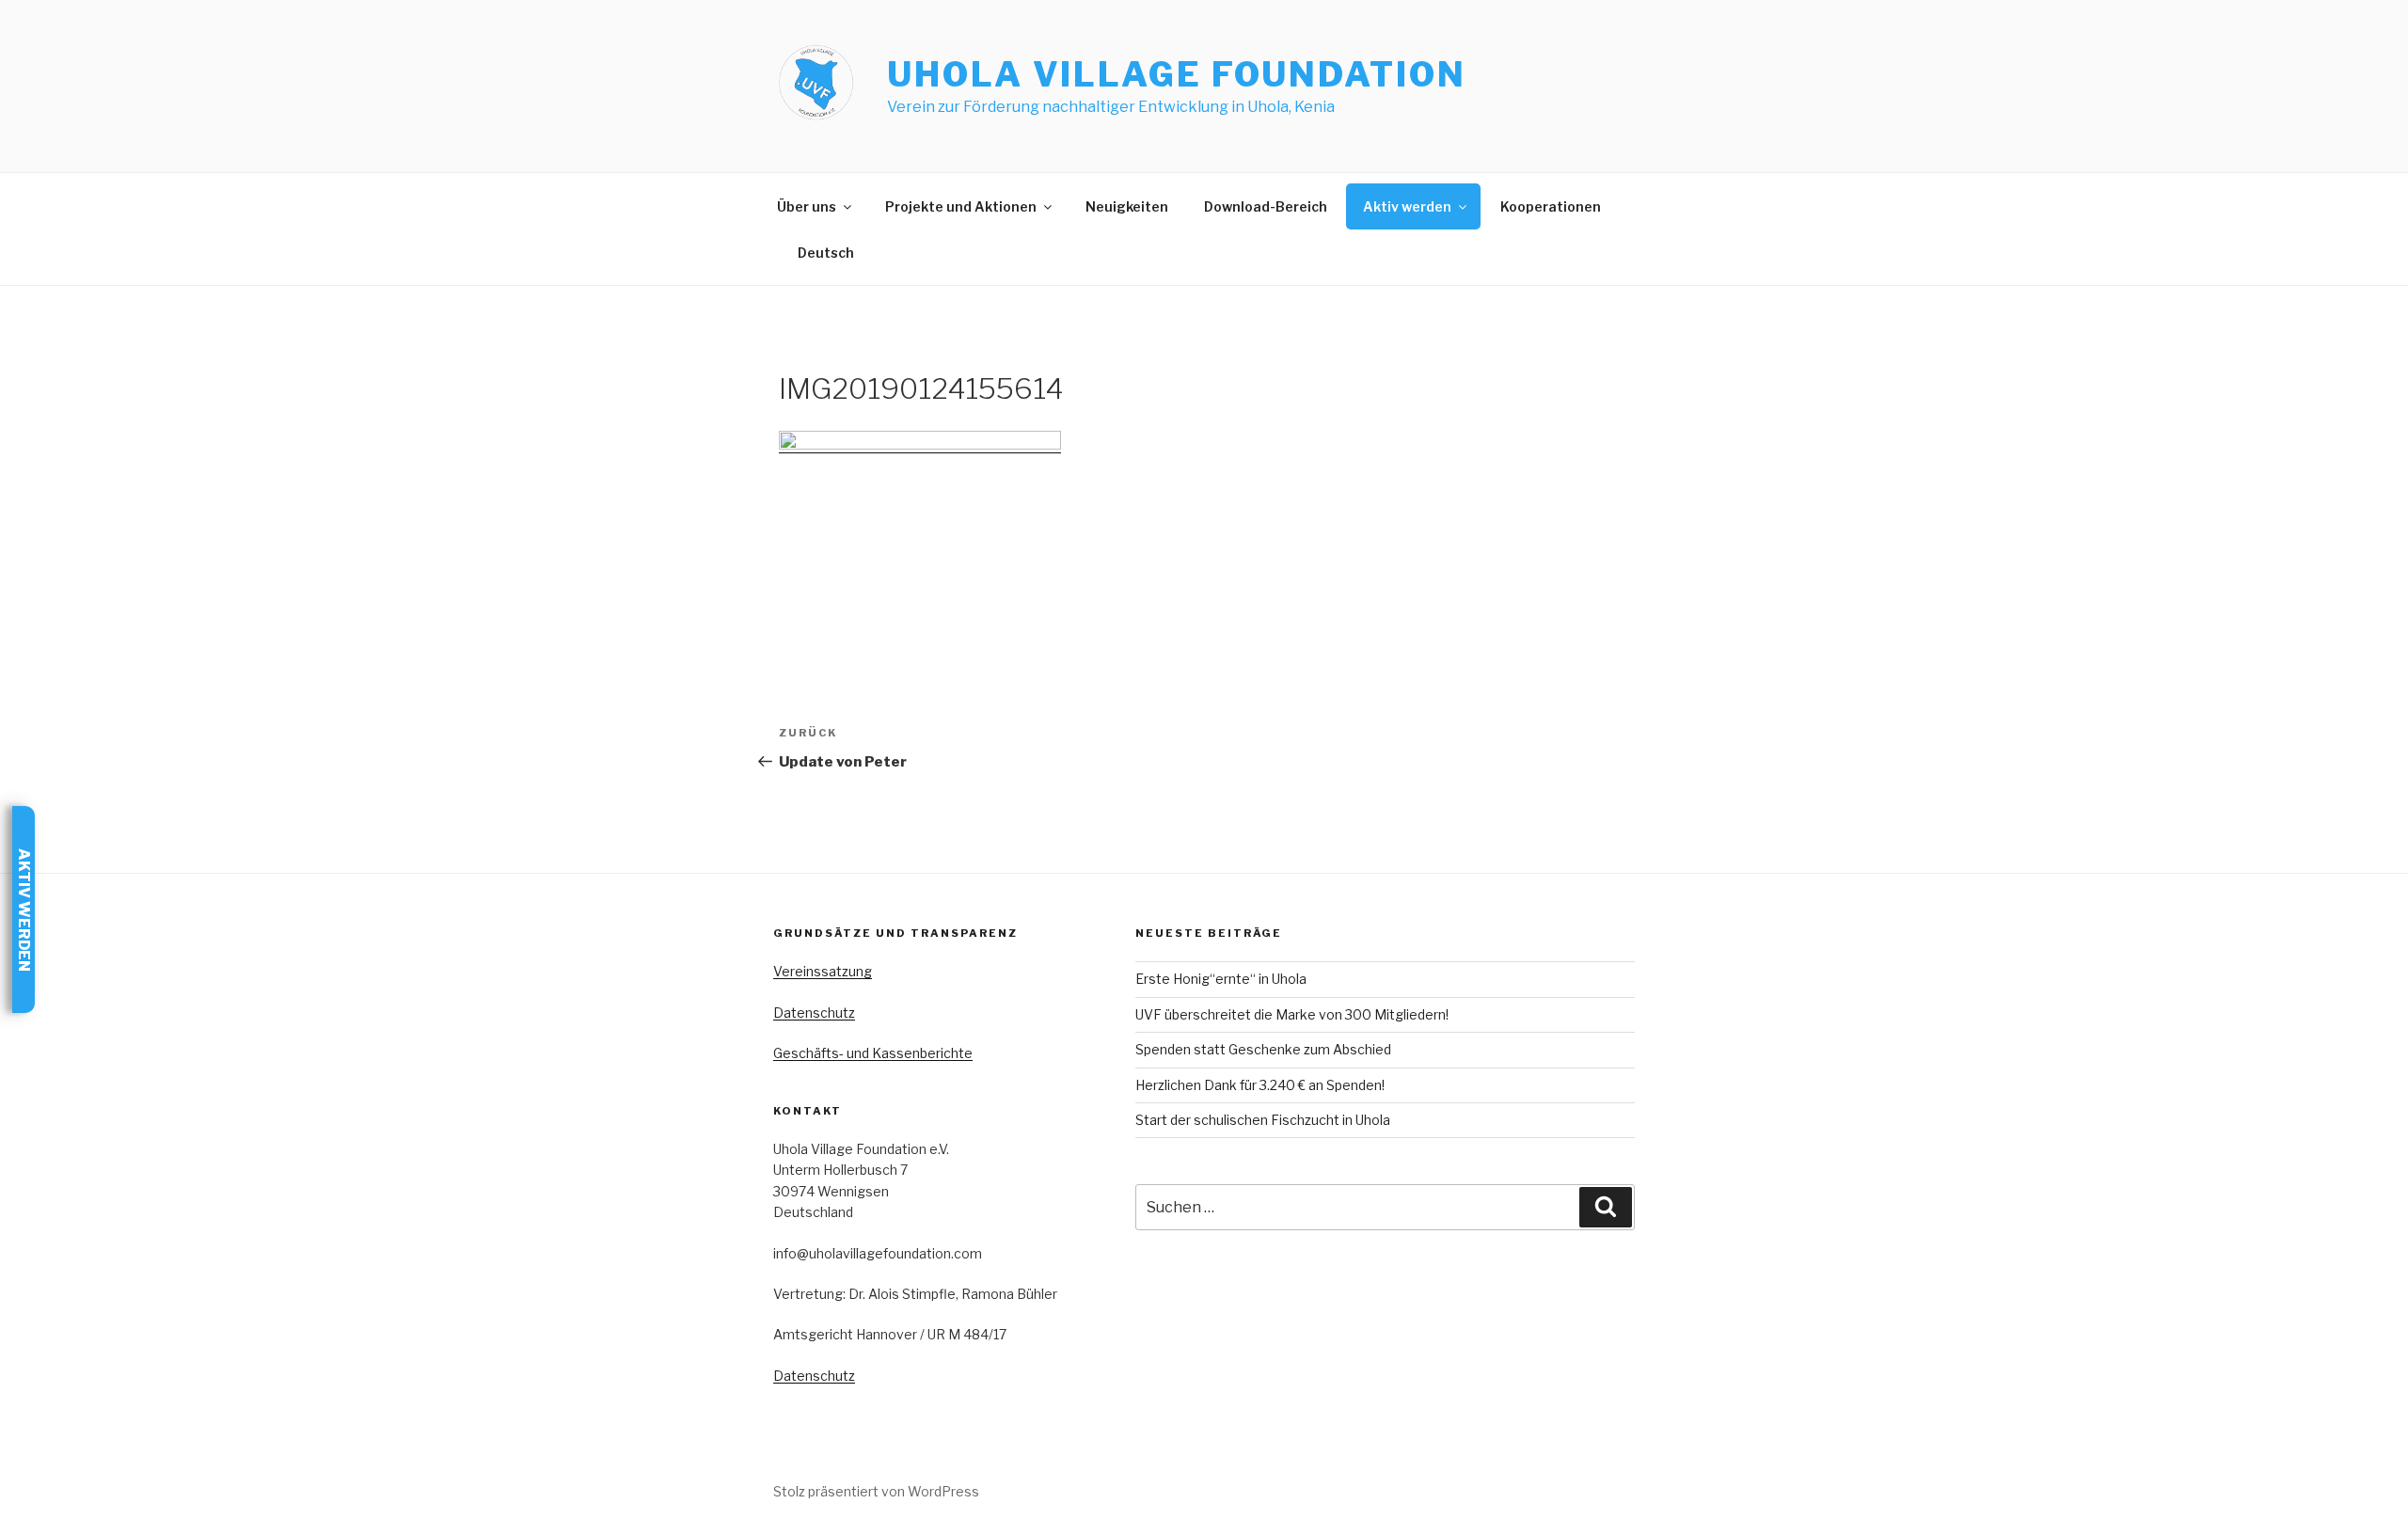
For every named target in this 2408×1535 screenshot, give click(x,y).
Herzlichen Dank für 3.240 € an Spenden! (1260, 1085)
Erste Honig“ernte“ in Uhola (1221, 979)
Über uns (807, 206)
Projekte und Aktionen (961, 206)
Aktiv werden (1407, 206)
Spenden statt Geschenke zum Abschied (1263, 1049)
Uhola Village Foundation (1176, 74)
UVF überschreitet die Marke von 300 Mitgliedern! (1292, 1014)
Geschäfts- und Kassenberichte (873, 1053)
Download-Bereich (1266, 206)
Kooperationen (1551, 206)
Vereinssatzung (823, 971)
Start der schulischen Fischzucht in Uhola (1263, 1120)
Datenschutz (814, 1013)
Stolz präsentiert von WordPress (876, 1491)
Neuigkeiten (1127, 206)
